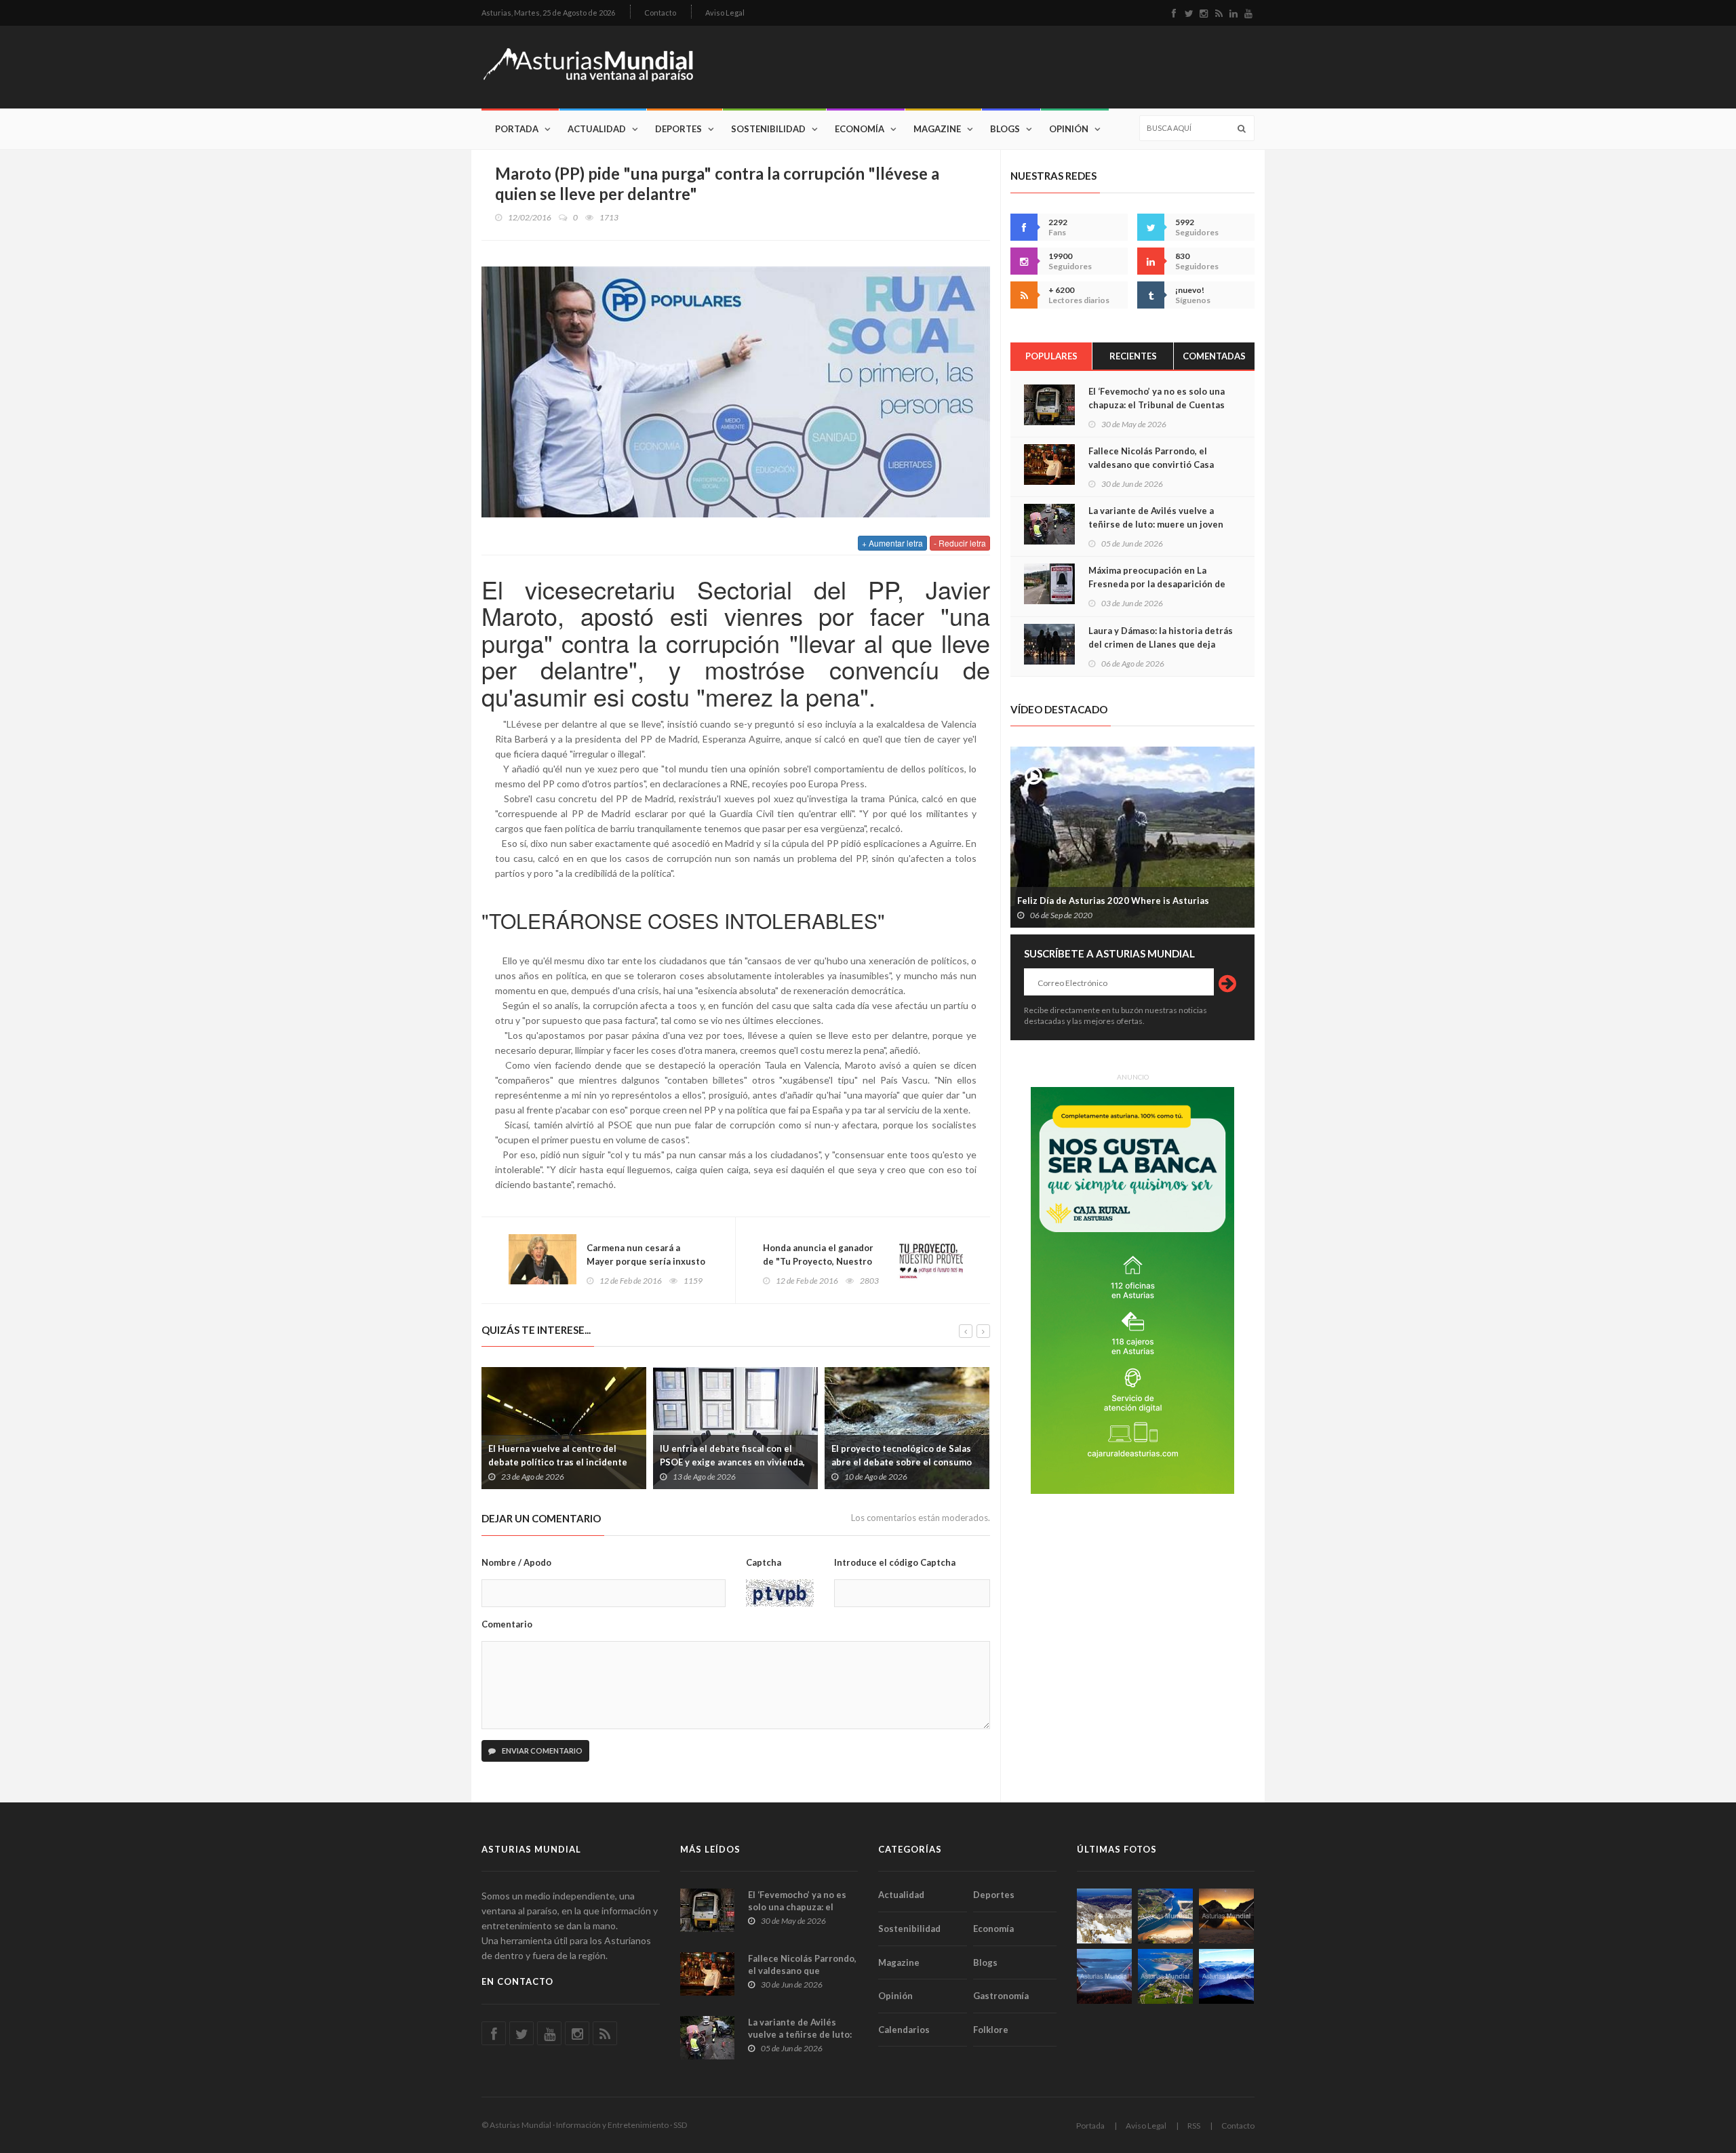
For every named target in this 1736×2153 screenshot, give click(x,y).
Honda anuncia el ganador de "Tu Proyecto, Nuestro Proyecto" (818, 1261)
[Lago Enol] (1226, 1916)
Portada (517, 129)
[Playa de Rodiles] (1165, 1916)
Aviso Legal (725, 13)
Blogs (1005, 129)
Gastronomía (1001, 1996)
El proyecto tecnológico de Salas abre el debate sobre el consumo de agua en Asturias (902, 1462)
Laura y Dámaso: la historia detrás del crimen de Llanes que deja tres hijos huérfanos (1161, 644)
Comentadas (1214, 356)
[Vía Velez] (1104, 1976)
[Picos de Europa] (1226, 1976)
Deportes (678, 129)
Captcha (764, 1562)
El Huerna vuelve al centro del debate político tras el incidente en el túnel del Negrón (558, 1462)
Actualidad (597, 129)
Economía (860, 129)
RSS (1194, 2126)
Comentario (507, 1624)
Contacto (660, 13)
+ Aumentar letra (892, 543)
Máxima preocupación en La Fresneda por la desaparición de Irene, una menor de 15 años (1157, 584)
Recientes (1133, 356)
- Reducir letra (960, 543)
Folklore (991, 2030)
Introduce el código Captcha (895, 1562)
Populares (1051, 356)
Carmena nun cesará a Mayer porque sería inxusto (646, 1255)
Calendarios (904, 2030)
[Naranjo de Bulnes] (1104, 1916)
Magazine (937, 129)
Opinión (1069, 129)
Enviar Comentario (541, 1751)
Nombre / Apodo (516, 1562)
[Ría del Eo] (1165, 1976)
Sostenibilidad (768, 129)
